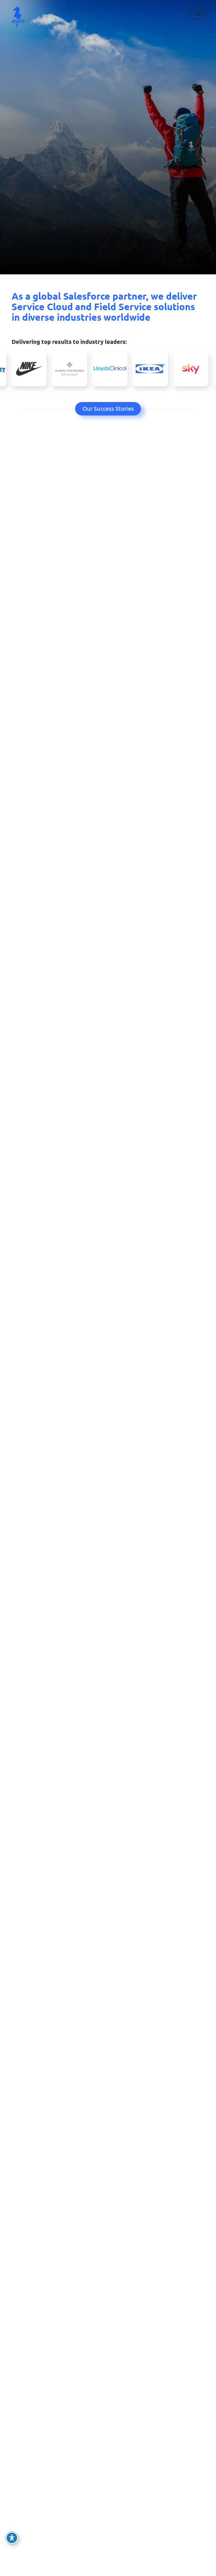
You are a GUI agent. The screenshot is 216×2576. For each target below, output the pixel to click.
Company (22, 2179)
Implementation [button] (124, 1524)
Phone (19, 2228)
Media (19, 2504)
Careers (126, 2513)
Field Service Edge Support (147, 2436)
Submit (28, 2305)
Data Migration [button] (185, 1524)
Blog (123, 2504)
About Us (128, 2495)
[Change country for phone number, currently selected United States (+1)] (18, 2238)
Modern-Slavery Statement (147, 2531)
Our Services (108, 1119)
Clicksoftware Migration (144, 2411)
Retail (19, 2513)
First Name (25, 2129)
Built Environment (33, 2531)
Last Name (24, 2154)
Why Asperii (108, 792)
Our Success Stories (108, 408)
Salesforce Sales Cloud (37, 2439)
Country (21, 2253)
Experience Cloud (32, 2430)
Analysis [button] (30, 1524)
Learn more (108, 1651)
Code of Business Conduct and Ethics (158, 2522)
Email (20, 2203)
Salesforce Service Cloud (40, 2421)
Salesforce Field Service (38, 2411)
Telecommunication (34, 2495)
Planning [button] (72, 1524)
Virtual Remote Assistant (40, 2448)
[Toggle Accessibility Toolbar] (12, 2538)
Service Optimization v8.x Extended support (157, 2424)
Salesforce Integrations (38, 2457)
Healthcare (25, 2522)
